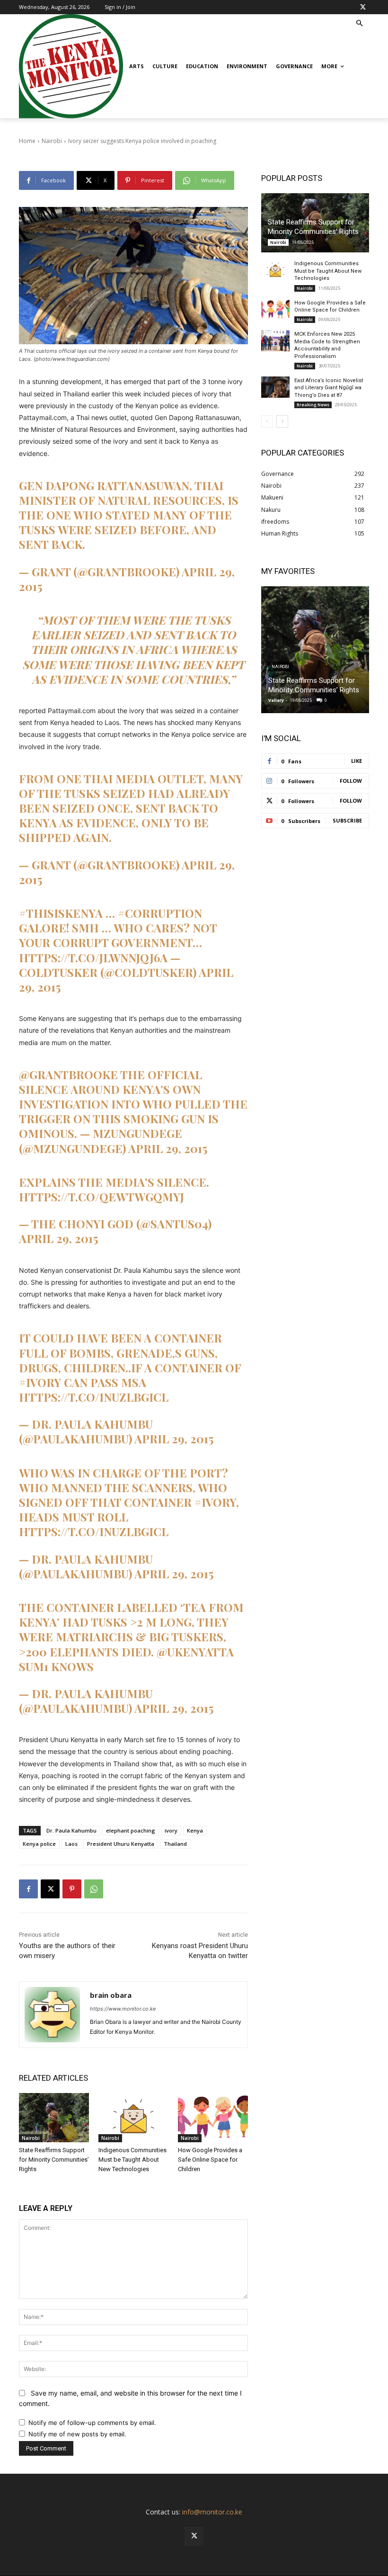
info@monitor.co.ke (212, 2512)
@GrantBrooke (68, 1074)
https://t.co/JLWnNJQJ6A (93, 957)
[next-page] (282, 421)
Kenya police (39, 1844)
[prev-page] (267, 421)
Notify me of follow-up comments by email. (92, 2423)
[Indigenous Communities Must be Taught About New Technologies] (133, 2118)
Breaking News (313, 405)
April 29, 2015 (168, 1148)
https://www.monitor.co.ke (123, 2009)
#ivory (40, 1382)
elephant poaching (131, 1830)
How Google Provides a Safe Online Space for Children (210, 2160)
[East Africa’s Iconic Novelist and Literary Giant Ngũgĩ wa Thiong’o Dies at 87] (275, 387)
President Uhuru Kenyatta (121, 1844)
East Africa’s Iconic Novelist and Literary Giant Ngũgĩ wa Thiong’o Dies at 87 (329, 388)
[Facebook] (28, 1889)
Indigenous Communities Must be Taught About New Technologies (132, 2160)
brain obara (111, 1995)
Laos (71, 1844)
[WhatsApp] (94, 1889)
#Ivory (215, 1502)
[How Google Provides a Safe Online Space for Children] (213, 2118)
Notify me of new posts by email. (77, 2434)
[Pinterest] (72, 1889)
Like (357, 761)
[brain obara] (52, 2015)
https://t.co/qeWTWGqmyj (101, 1197)
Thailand (175, 1844)
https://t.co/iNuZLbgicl (94, 1397)
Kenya (195, 1830)
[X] (363, 7)
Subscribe (347, 820)
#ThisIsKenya (61, 913)
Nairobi (31, 2138)
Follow (351, 781)
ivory (171, 1830)
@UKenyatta (195, 1652)
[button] (360, 24)
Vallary (276, 700)
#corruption (160, 913)
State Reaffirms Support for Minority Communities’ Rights (54, 2160)
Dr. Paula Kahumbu (71, 1830)
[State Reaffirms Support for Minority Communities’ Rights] (54, 2118)
